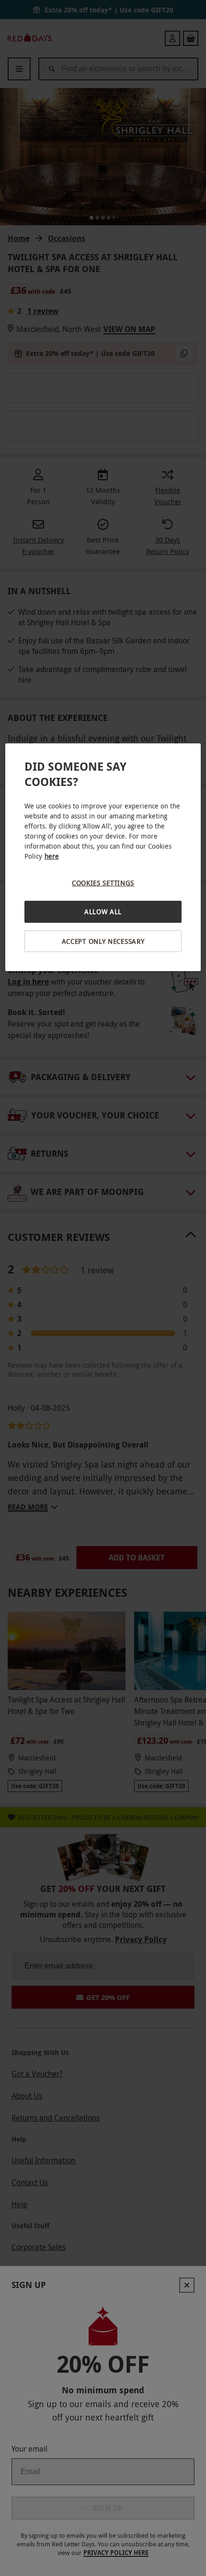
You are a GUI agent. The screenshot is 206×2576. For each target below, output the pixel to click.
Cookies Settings (103, 883)
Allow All (103, 912)
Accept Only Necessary (103, 941)
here (52, 856)
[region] (103, 857)
